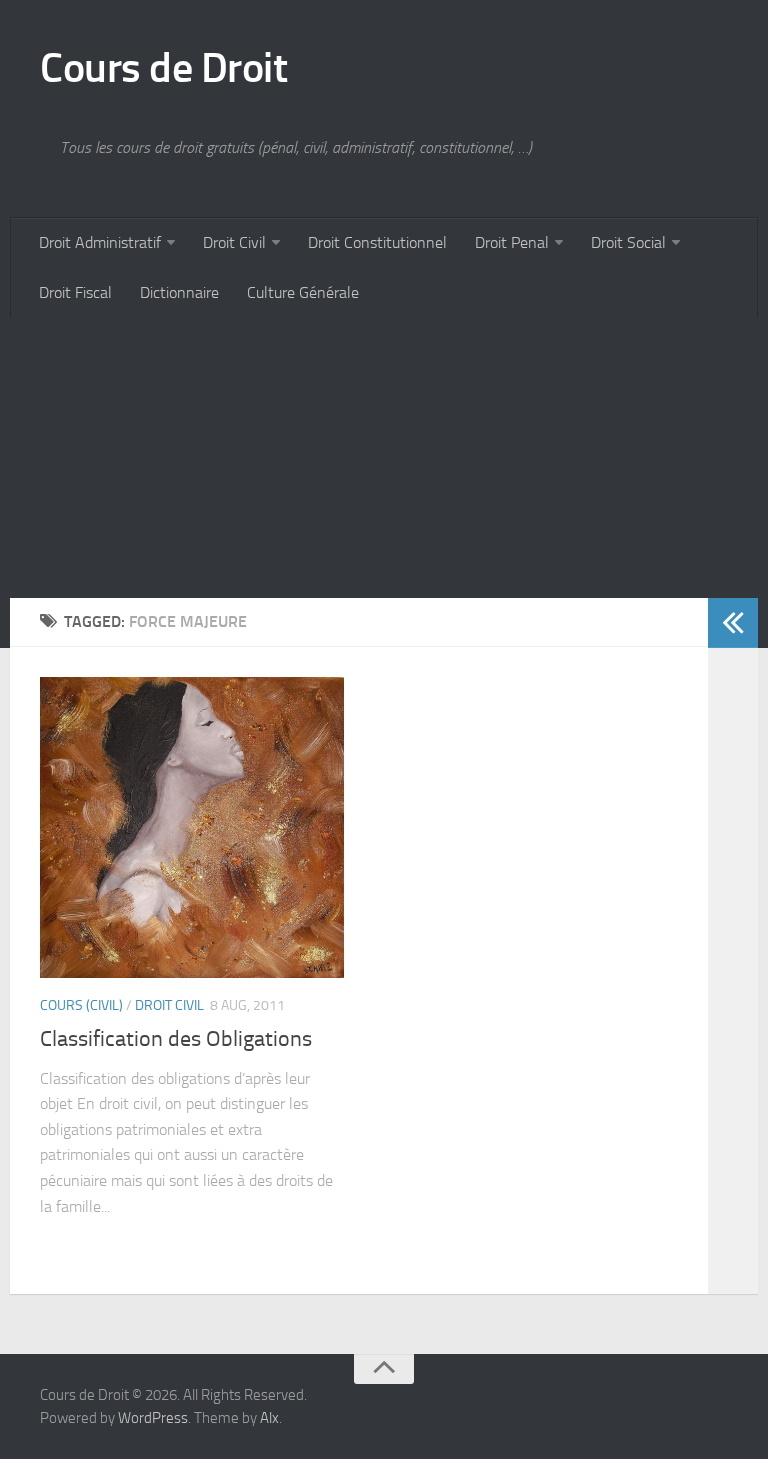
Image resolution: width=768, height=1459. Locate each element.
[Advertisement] (384, 458)
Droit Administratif (100, 242)
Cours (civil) (81, 1005)
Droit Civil (234, 242)
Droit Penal (512, 242)
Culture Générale (303, 292)
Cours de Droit (163, 68)
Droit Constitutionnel (377, 242)
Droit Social (628, 242)
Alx (269, 1418)
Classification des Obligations (176, 1039)
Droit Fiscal (75, 292)
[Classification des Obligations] (192, 827)
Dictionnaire (179, 292)
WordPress (153, 1418)
